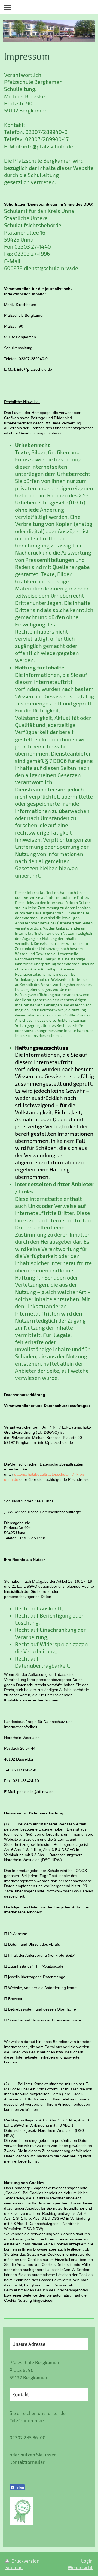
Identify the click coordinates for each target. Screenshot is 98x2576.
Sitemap (14, 2567)
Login (87, 2561)
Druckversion (25, 2561)
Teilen (19, 2487)
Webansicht (80, 2567)
